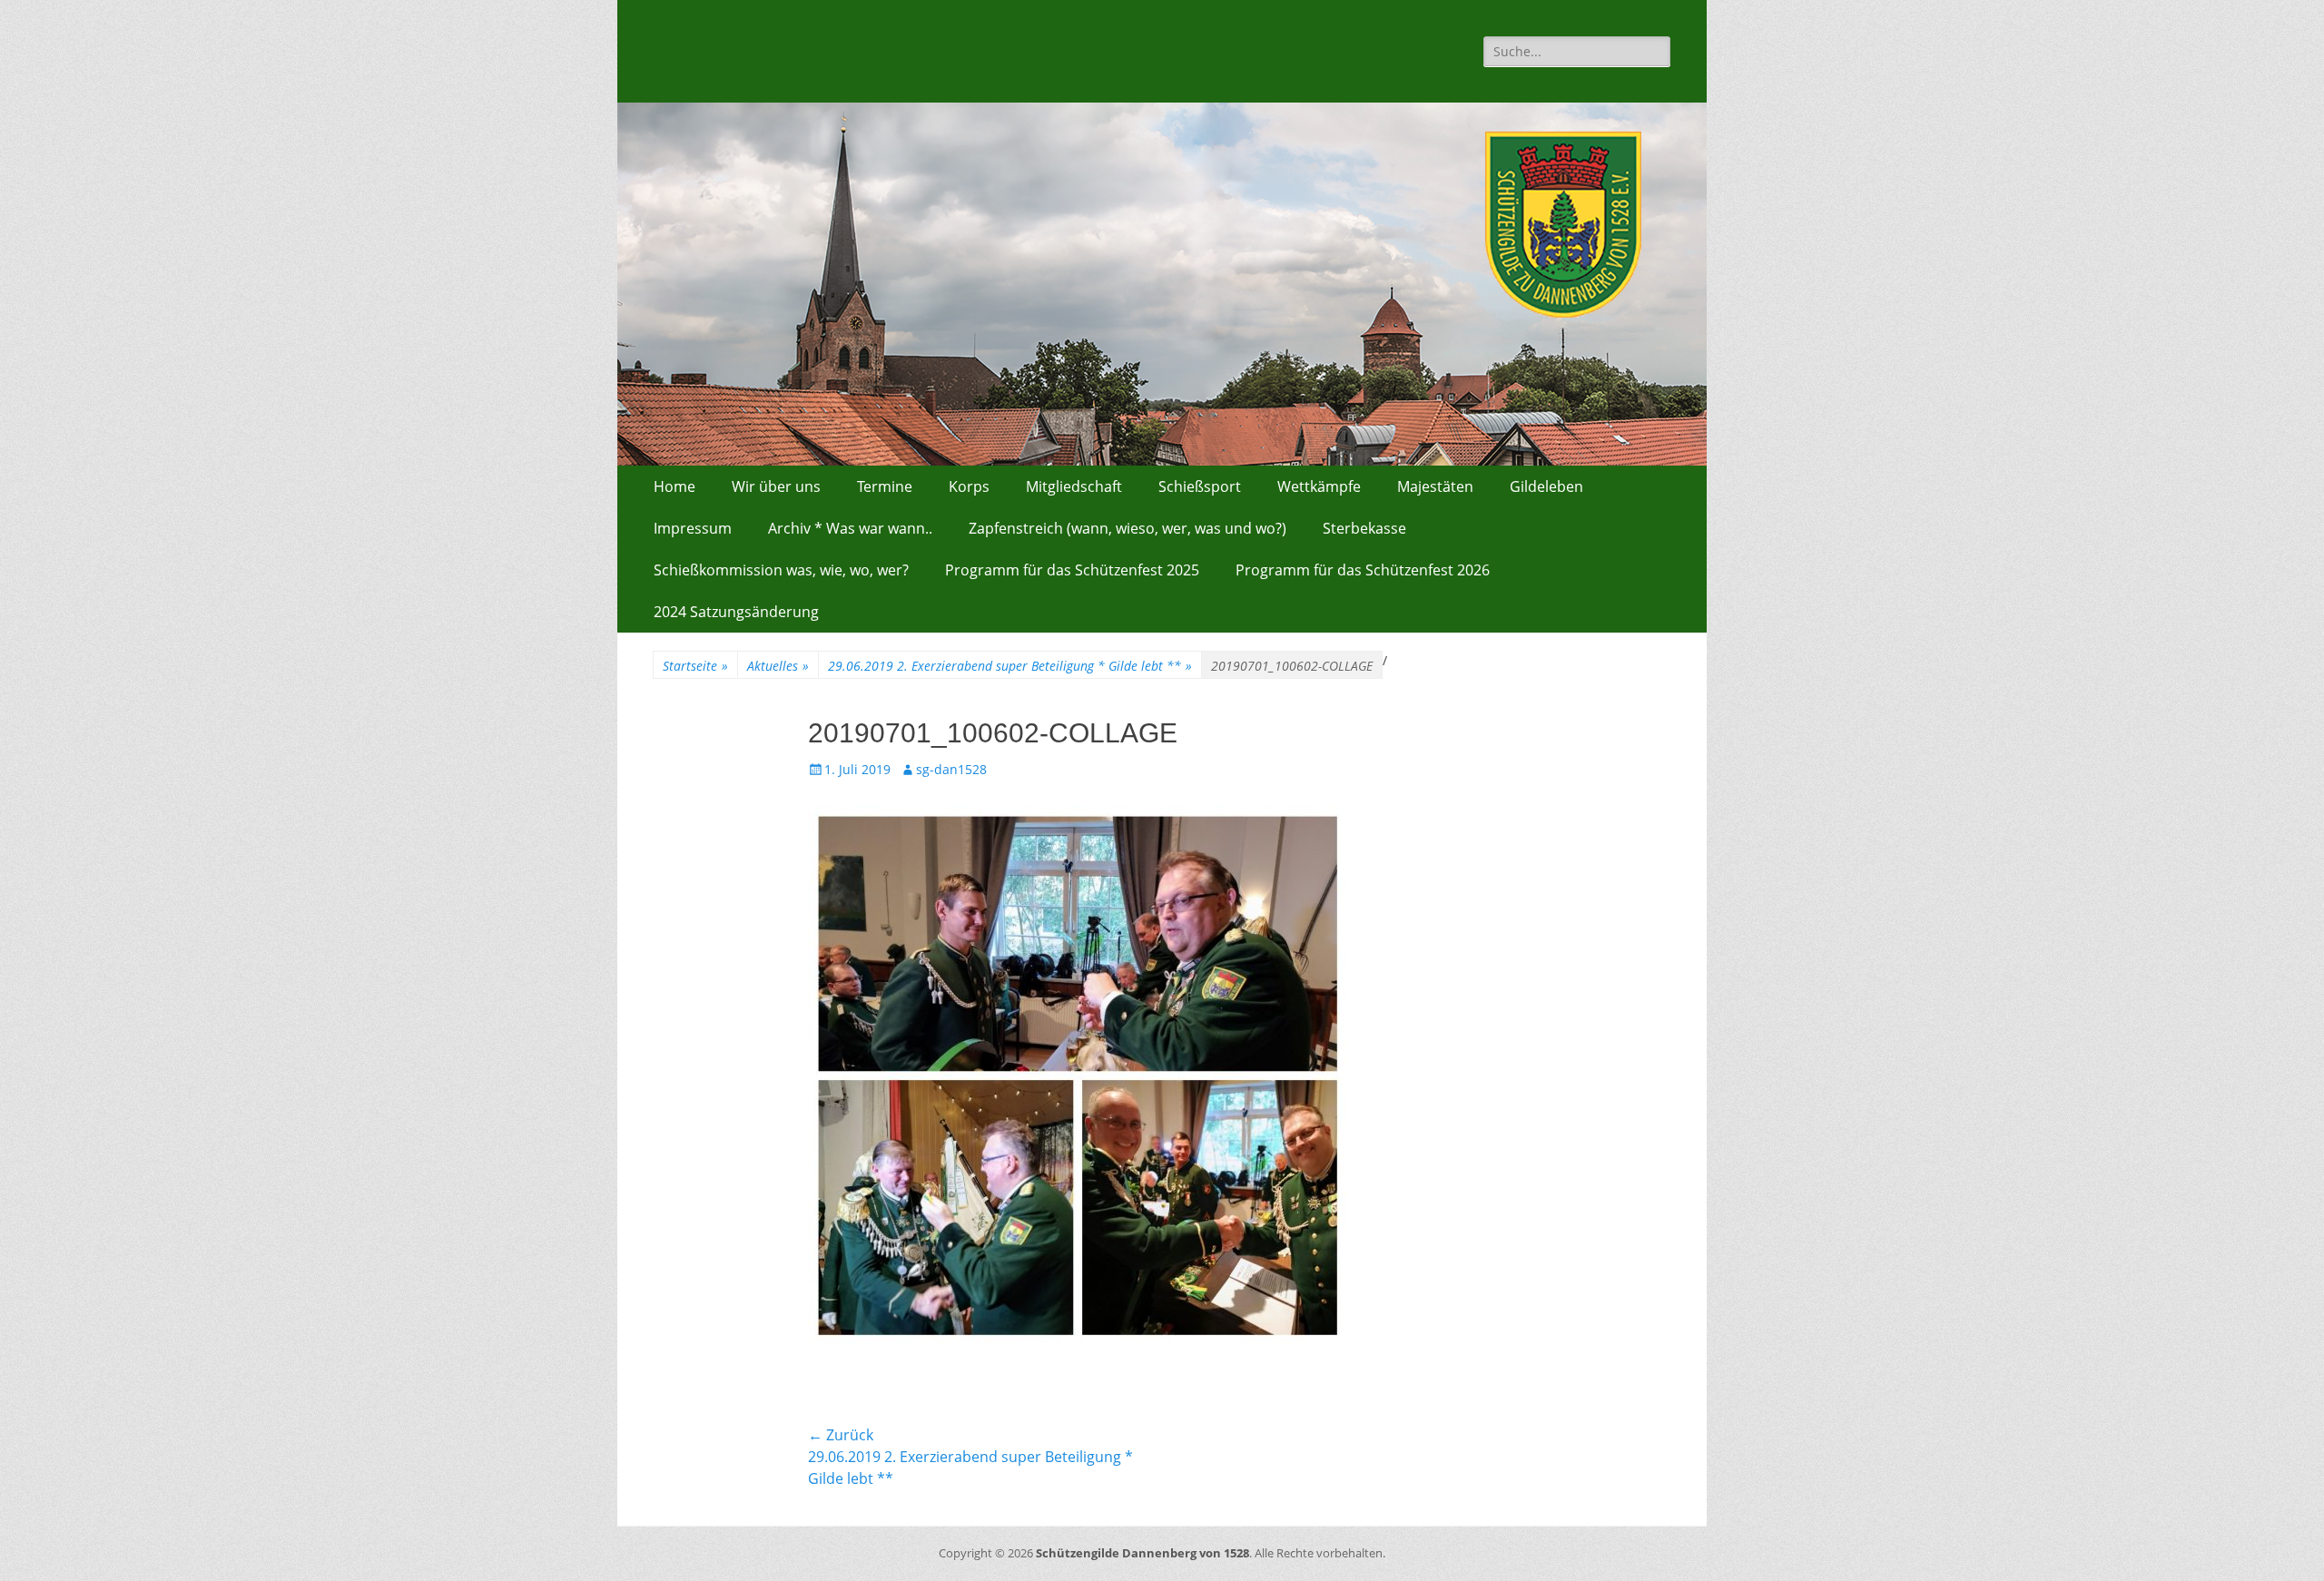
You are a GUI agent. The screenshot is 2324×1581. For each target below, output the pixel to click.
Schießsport (1200, 486)
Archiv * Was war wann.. (850, 528)
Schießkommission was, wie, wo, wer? (781, 570)
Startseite (695, 666)
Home (675, 486)
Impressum (693, 528)
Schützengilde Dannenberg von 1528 (1142, 1553)
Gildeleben (1546, 486)
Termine (885, 486)
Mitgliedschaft (1074, 486)
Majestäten (1435, 486)
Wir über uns (776, 486)
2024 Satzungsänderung (736, 612)
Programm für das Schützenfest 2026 (1363, 570)
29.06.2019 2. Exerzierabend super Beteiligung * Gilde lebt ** (1010, 666)
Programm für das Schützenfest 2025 (1072, 570)
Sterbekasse (1364, 528)
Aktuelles (778, 666)
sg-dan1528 (951, 769)
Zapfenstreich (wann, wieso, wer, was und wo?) (1128, 528)
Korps (969, 486)
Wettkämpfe (1319, 486)
